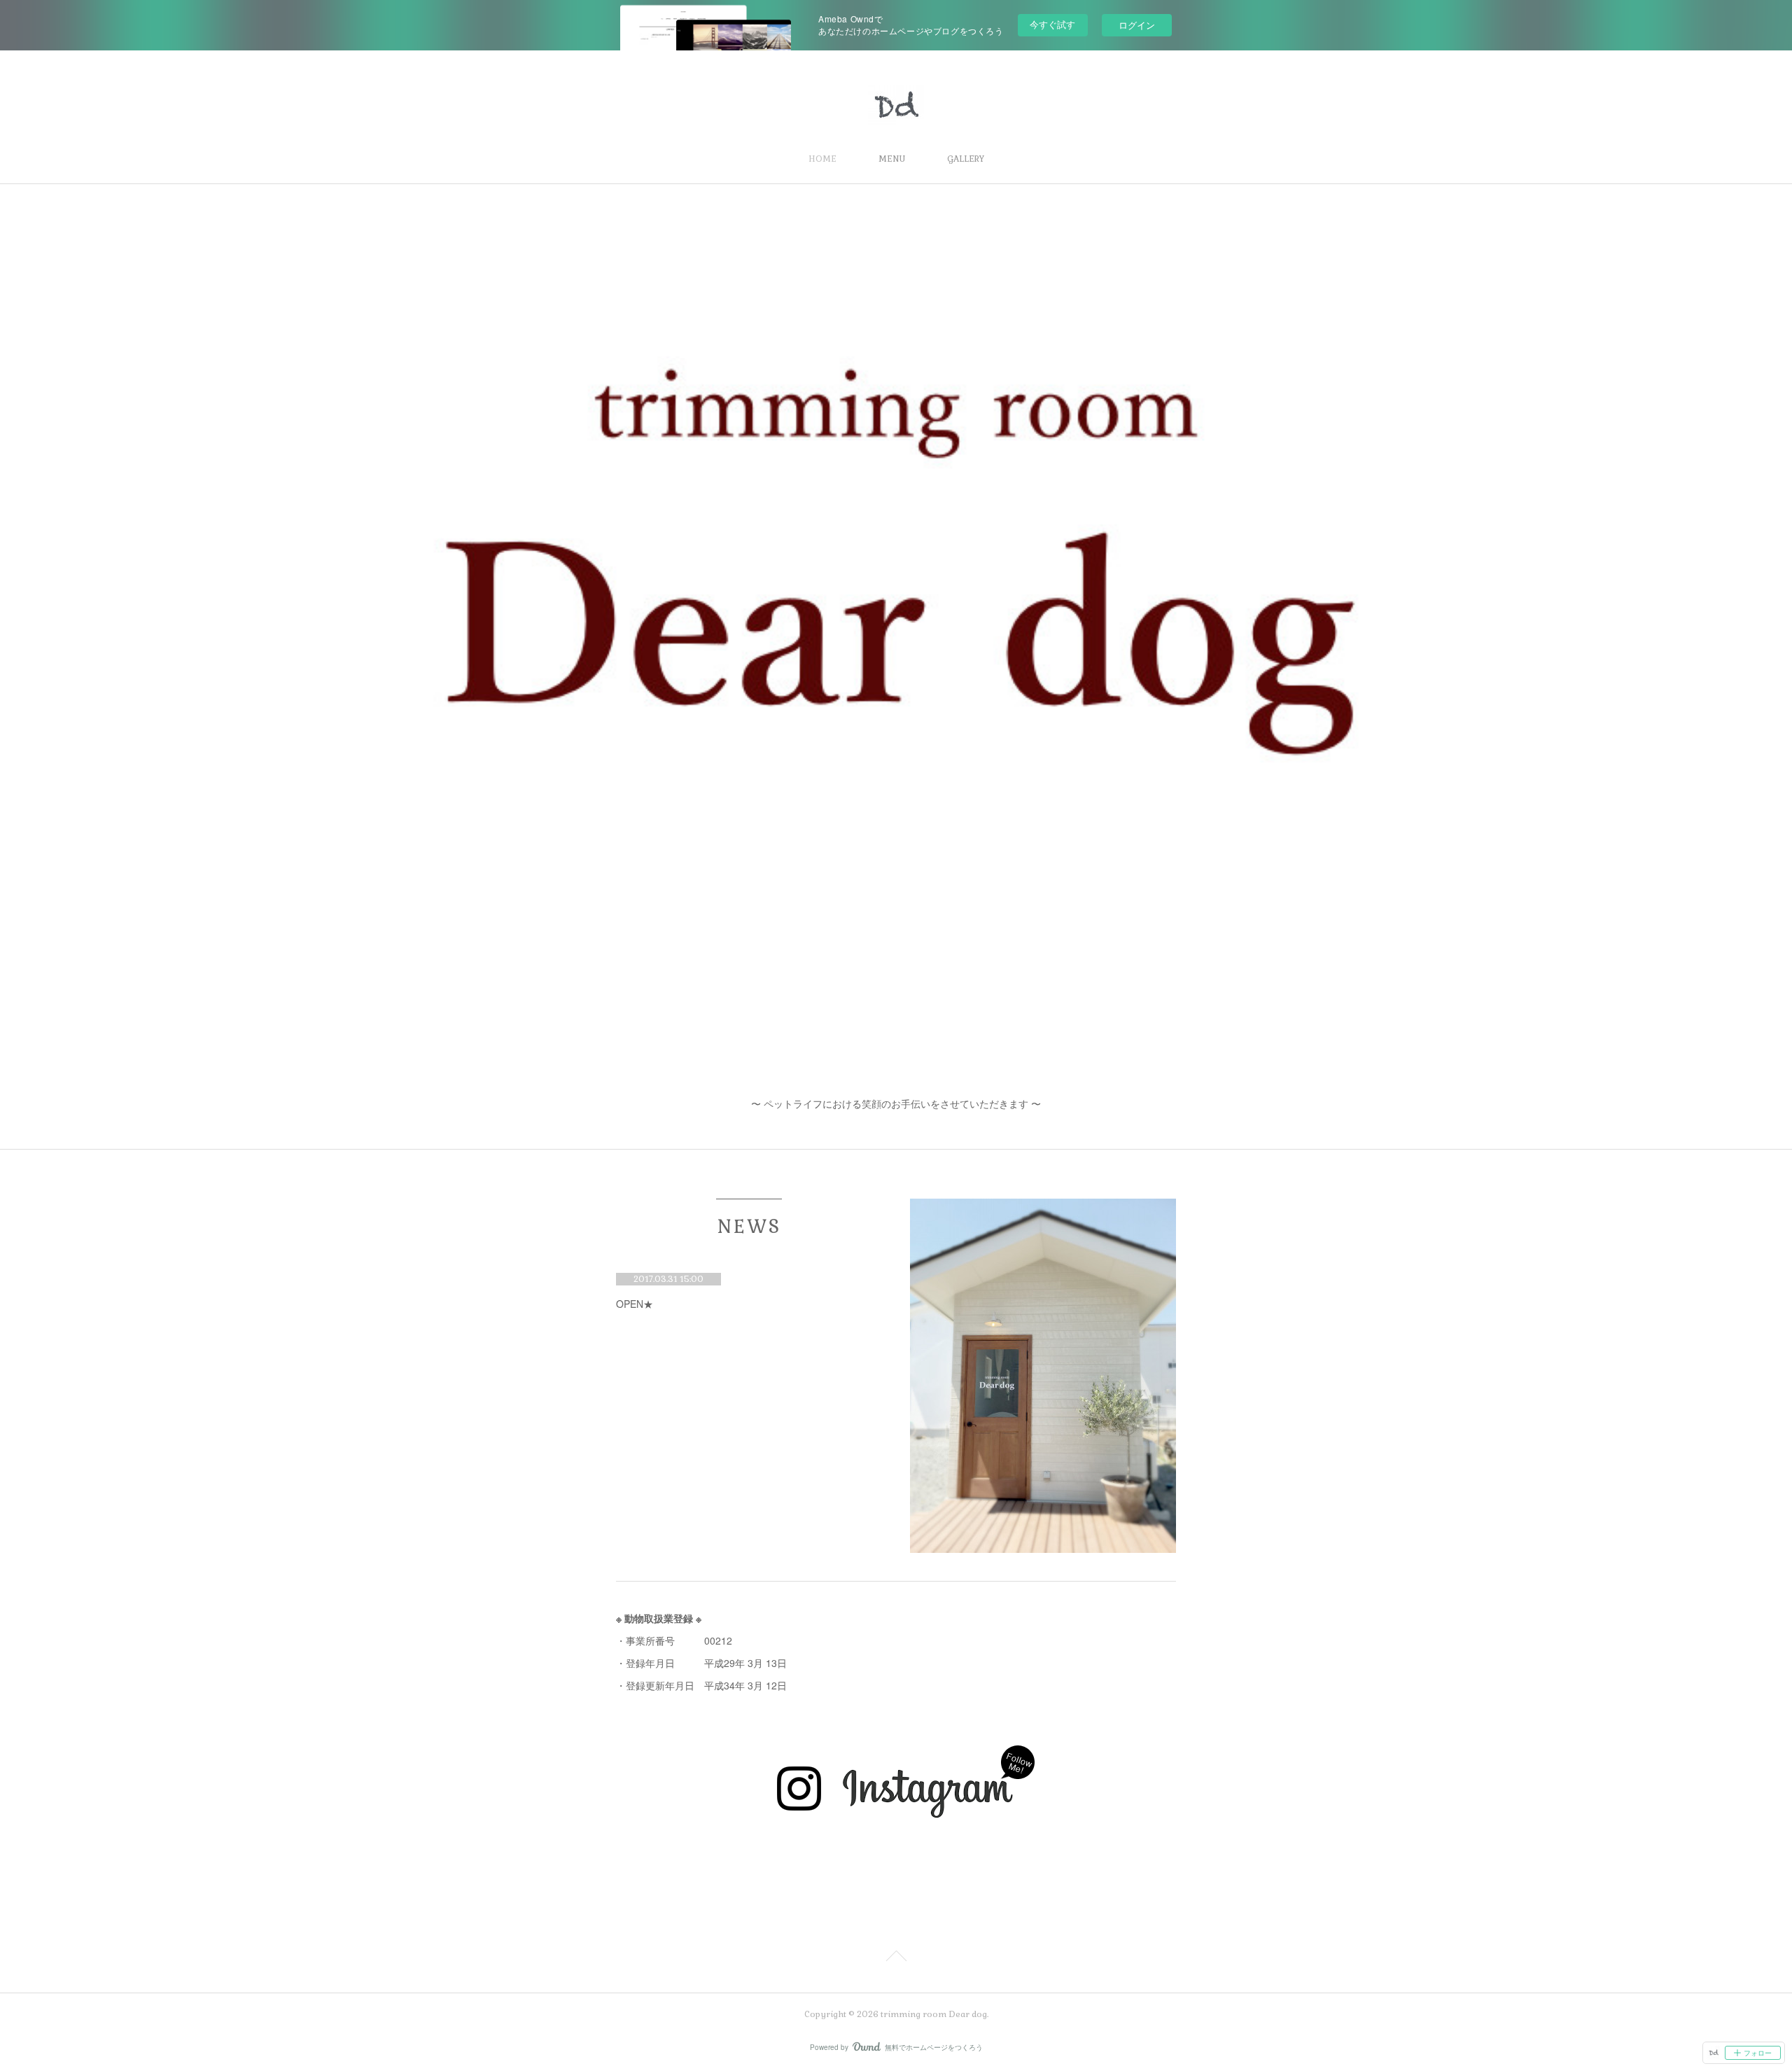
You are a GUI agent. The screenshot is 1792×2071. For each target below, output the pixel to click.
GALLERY (966, 159)
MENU (892, 159)
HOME (822, 159)
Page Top (896, 1958)
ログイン (1137, 25)
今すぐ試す (1052, 24)
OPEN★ (635, 1304)
